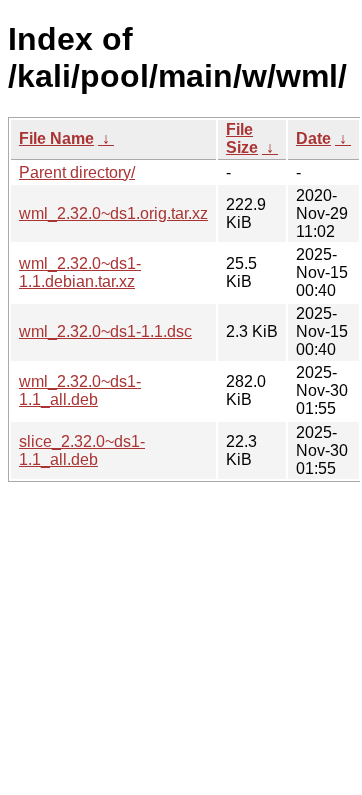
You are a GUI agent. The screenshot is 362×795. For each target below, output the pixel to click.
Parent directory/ (77, 172)
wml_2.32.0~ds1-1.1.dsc (105, 331)
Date (313, 138)
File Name (56, 138)
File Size (242, 138)
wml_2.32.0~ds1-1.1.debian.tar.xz (80, 272)
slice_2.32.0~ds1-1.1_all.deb (82, 450)
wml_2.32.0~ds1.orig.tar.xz (113, 213)
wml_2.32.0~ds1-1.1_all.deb (80, 390)
